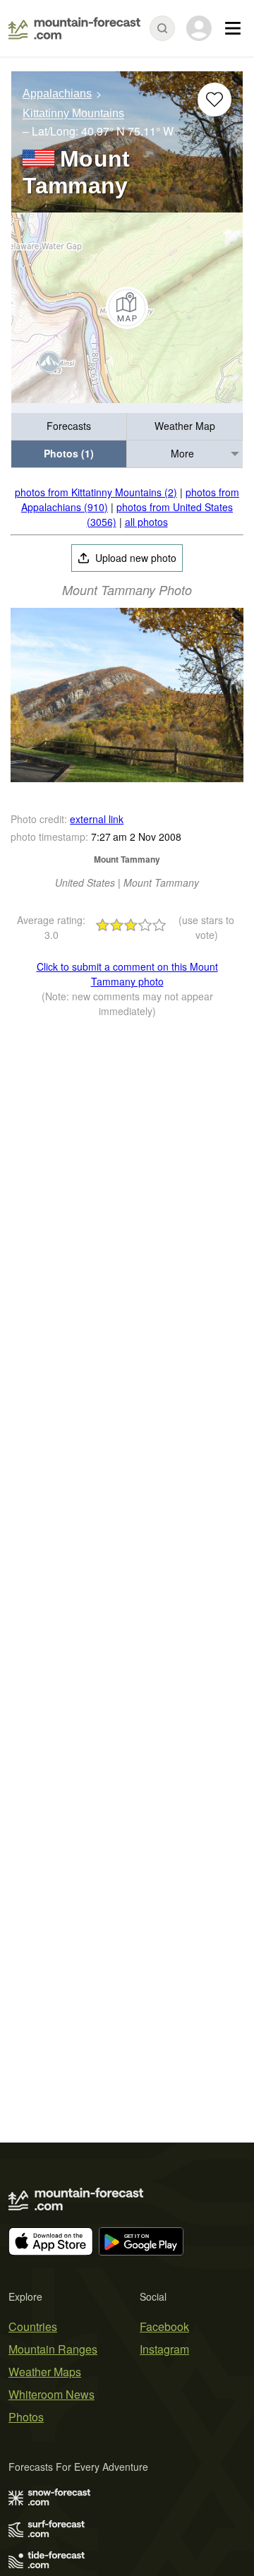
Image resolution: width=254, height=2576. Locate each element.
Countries (33, 2326)
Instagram (164, 2349)
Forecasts (69, 426)
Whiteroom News (52, 2394)
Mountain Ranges (53, 2349)
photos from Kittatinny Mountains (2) (96, 492)
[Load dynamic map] (127, 308)
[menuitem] (69, 427)
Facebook (164, 2326)
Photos (26, 2417)
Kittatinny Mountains (73, 114)
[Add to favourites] (214, 100)
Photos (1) (69, 453)
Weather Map (185, 426)
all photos (146, 522)
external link (97, 819)
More (182, 453)
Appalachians (57, 94)
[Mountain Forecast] (74, 28)
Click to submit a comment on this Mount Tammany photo (127, 974)
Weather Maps (45, 2372)
